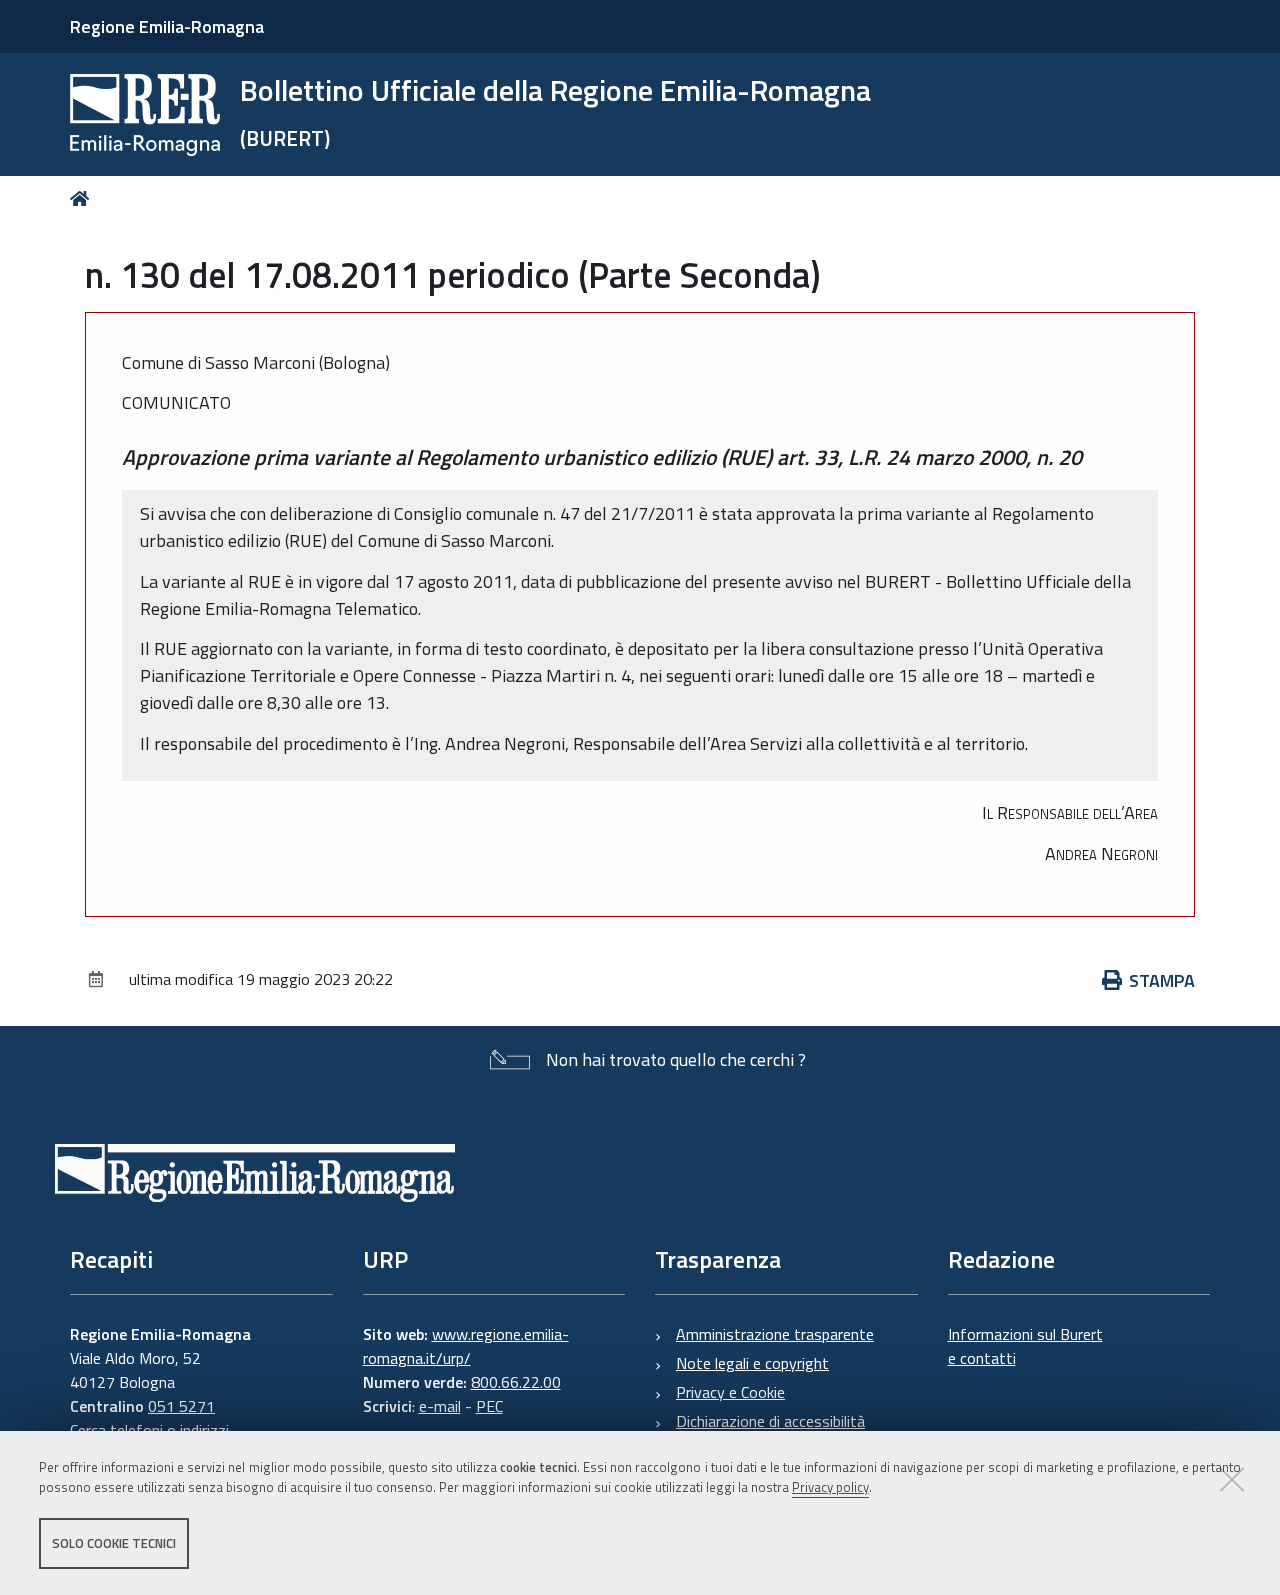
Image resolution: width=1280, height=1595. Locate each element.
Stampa (1162, 980)
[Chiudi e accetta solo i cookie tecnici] (1232, 1479)
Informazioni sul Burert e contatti (1025, 1346)
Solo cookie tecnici (114, 1543)
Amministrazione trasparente (775, 1334)
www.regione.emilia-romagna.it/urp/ (466, 1346)
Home (83, 198)
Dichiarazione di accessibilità (770, 1421)
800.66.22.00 (516, 1382)
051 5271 (181, 1406)
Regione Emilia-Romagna (167, 26)
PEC (489, 1406)
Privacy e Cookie (730, 1392)
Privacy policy (830, 1488)
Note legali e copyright (752, 1363)
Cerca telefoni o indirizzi (149, 1430)
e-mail (440, 1406)
